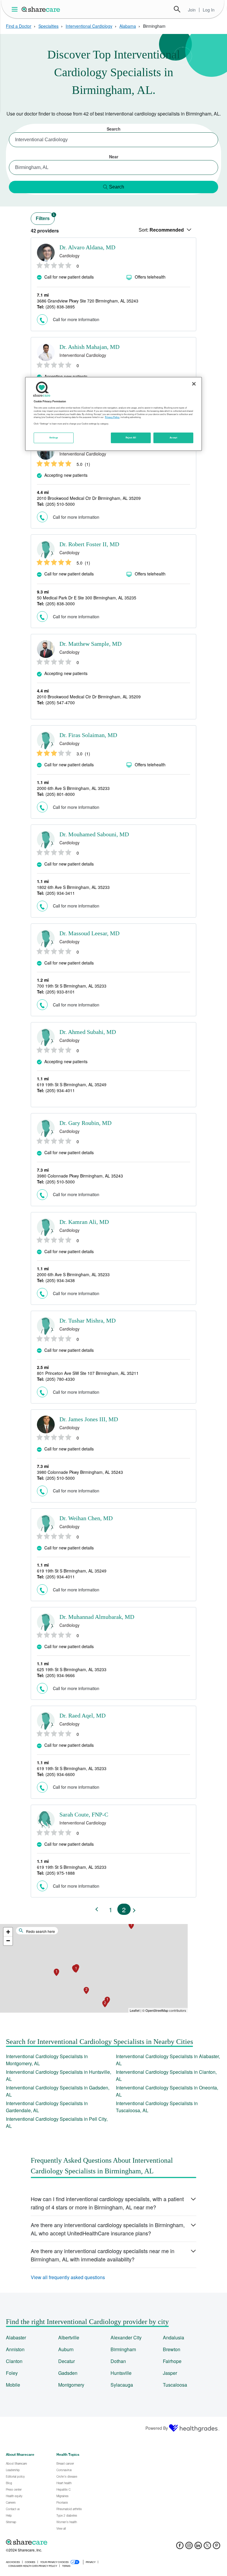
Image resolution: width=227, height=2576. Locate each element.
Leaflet (135, 2010)
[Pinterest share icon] (217, 2547)
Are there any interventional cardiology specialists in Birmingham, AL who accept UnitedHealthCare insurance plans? (108, 2229)
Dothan (118, 2361)
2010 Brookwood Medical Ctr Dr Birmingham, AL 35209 (89, 498)
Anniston (15, 2349)
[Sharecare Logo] (41, 9)
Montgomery (71, 2385)
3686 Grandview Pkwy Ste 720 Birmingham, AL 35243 (88, 301)
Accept (173, 438)
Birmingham (123, 2349)
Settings (54, 438)
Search (177, 9)
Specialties (48, 26)
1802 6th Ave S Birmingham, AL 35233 (73, 887)
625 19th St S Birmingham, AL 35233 (72, 1669)
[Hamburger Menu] (16, 9)
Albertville (69, 2337)
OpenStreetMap (157, 2010)
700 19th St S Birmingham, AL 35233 (72, 986)
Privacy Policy (112, 417)
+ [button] (8, 1932)
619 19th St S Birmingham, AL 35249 (72, 1084)
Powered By (157, 2428)
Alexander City (126, 2337)
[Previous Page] (97, 1909)
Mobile (13, 2385)
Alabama (128, 26)
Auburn (66, 2349)
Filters (45, 217)
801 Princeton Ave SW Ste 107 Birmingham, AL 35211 (88, 1373)
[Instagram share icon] (189, 2547)
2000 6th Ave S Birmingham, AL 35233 (73, 788)
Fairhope (172, 2361)
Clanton (14, 2361)
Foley (12, 2373)
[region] (113, 414)
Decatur (67, 2361)
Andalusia (174, 2337)
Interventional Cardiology (89, 26)
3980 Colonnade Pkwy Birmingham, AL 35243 (80, 1176)
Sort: (161, 230)
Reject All (131, 438)
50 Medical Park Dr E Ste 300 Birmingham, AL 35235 (87, 598)
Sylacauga (122, 2385)
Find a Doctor (19, 26)
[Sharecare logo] (71, 2542)
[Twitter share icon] (207, 2547)
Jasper (170, 2373)
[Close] (194, 384)
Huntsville (121, 2373)
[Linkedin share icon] (198, 2547)
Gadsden (68, 2373)
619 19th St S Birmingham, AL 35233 (72, 1768)
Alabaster (16, 2337)
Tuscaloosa (175, 2385)
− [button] (8, 1941)
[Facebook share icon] (180, 2547)
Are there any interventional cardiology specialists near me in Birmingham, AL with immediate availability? (103, 2255)
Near (114, 157)
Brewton (172, 2349)
